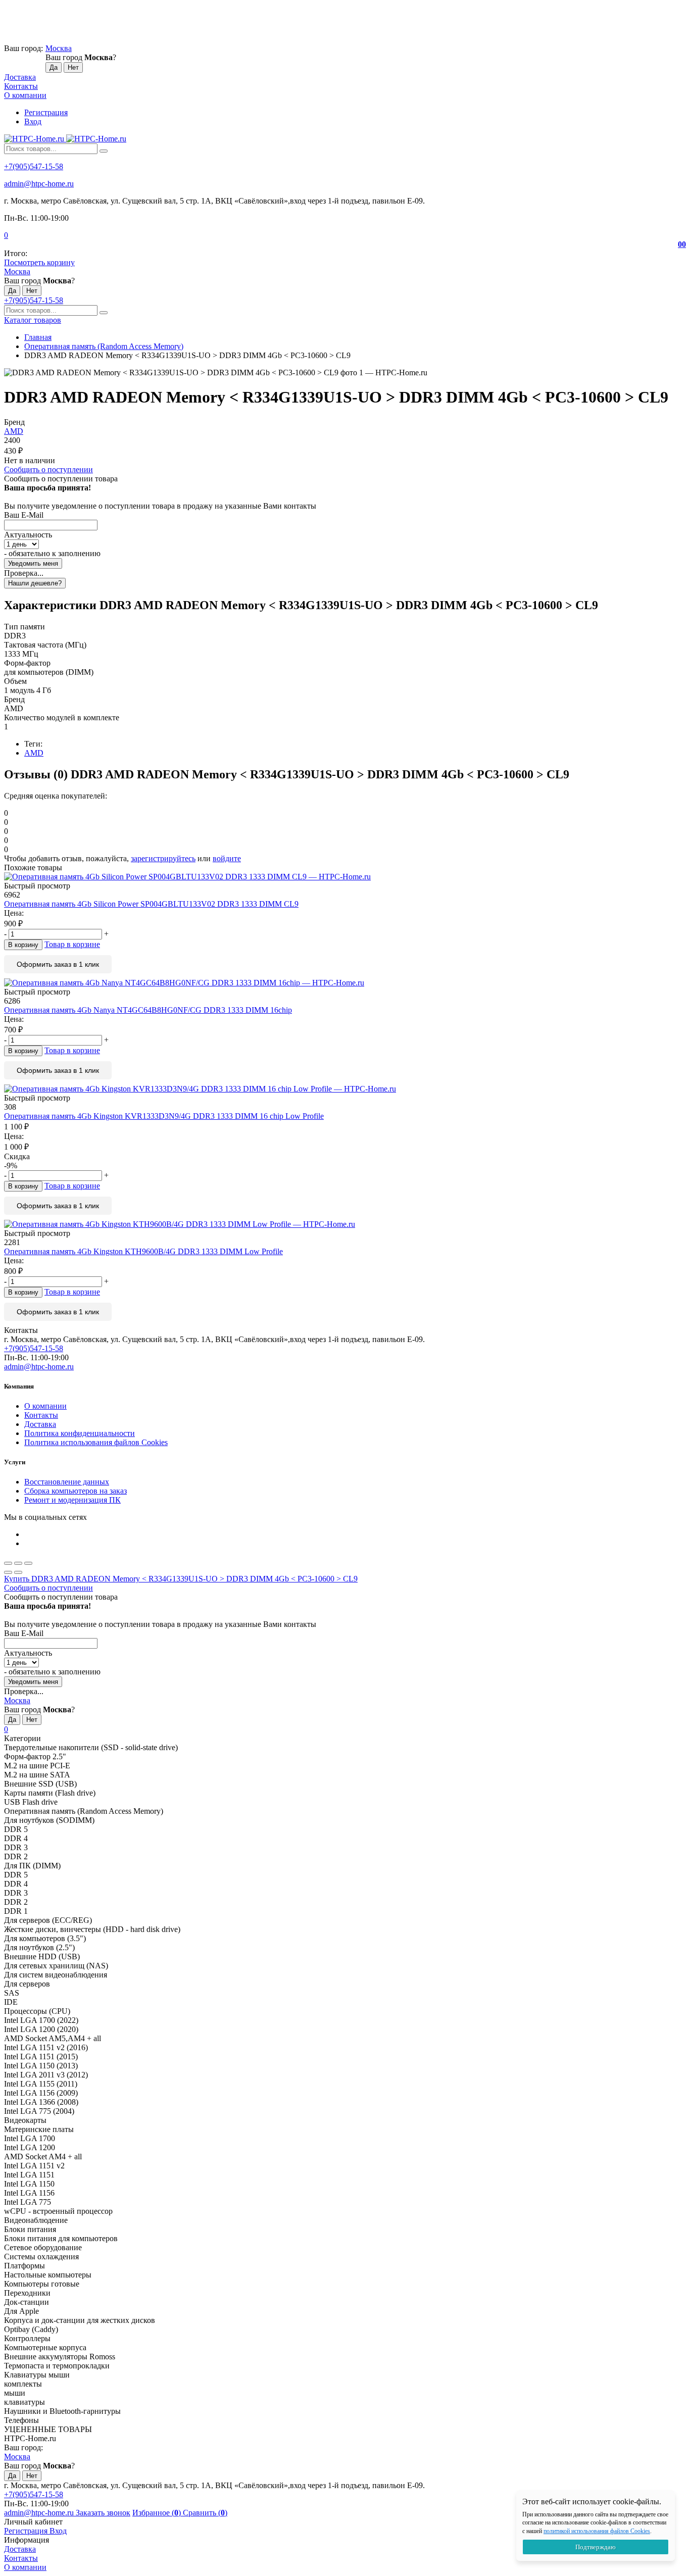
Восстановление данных (67, 1482)
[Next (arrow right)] (18, 1572)
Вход (33, 121)
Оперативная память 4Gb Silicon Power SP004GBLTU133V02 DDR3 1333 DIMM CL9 (151, 904)
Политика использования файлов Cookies (96, 1442)
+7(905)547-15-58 (34, 166)
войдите (227, 858)
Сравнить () (205, 2513)
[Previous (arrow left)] (8, 1572)
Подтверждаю (596, 2547)
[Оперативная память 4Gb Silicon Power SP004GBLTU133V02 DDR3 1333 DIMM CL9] (345, 877)
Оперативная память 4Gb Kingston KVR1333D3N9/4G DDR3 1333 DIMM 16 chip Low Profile (164, 1116)
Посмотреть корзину (39, 262)
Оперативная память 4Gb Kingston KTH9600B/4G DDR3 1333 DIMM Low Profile (143, 1251)
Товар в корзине (72, 944)
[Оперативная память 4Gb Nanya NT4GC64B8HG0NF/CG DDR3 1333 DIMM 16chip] (345, 983)
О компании (25, 95)
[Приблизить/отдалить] (28, 1563)
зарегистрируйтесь (163, 858)
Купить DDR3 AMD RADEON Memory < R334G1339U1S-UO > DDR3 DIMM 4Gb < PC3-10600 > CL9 (181, 1579)
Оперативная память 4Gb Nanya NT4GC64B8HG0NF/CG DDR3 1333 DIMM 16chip (148, 1010)
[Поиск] (104, 151)
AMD (14, 431)
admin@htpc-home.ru (39, 184)
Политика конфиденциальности (80, 1433)
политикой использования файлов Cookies (597, 2531)
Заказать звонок (103, 2513)
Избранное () (158, 2513)
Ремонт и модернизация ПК (72, 1500)
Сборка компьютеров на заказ (76, 1491)
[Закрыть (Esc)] (8, 1563)
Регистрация (46, 112)
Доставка (20, 77)
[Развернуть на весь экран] (18, 1563)
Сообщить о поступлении (48, 469)
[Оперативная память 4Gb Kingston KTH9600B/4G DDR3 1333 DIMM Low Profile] (345, 1224)
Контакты (21, 86)
